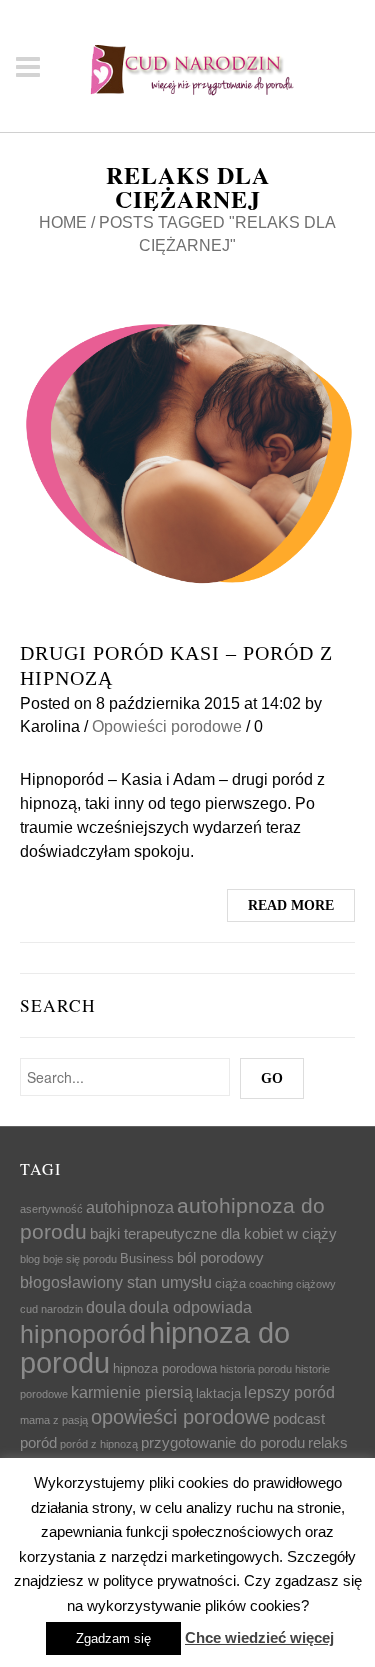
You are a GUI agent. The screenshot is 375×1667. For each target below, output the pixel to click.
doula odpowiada (190, 1307)
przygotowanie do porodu (223, 1443)
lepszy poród (289, 1392)
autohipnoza (130, 1207)
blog (30, 1259)
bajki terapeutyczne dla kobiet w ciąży (213, 1234)
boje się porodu (80, 1259)
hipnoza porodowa (165, 1368)
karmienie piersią (132, 1392)
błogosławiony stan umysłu (116, 1282)
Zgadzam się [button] (113, 1638)
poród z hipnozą (99, 1444)
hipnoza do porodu (155, 1347)
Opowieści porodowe (167, 726)
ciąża (230, 1283)
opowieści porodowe (180, 1417)
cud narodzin (51, 1309)
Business (147, 1258)
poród (38, 1443)
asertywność (51, 1209)
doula (106, 1307)
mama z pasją (54, 1420)
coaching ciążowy (292, 1284)
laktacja (218, 1393)
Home (63, 222)
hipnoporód (83, 1334)
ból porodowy (220, 1258)
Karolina (50, 726)
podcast (299, 1419)
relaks (328, 1443)
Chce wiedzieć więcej (259, 1637)
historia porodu (256, 1369)
